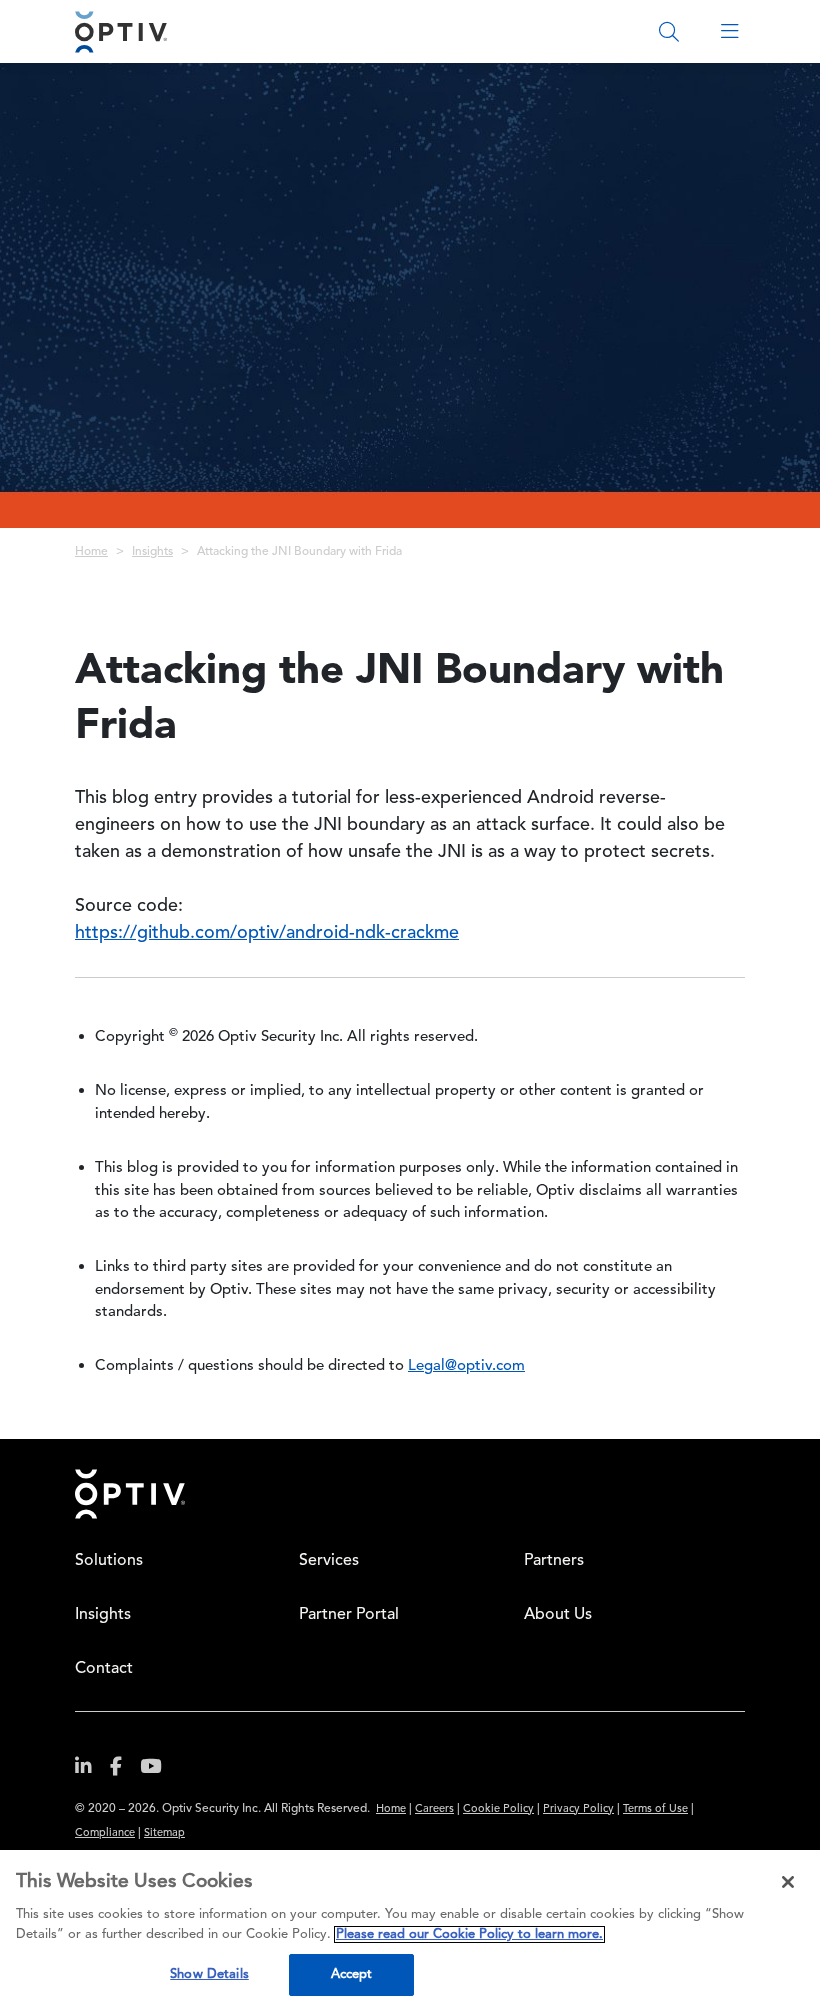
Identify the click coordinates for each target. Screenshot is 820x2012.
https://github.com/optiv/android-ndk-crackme (267, 933)
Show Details (209, 1974)
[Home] (121, 31)
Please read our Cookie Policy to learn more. (469, 1934)
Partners (554, 1561)
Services (329, 1561)
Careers (434, 1809)
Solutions (109, 1561)
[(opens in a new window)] (91, 1770)
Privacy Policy (578, 1809)
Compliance (105, 1833)
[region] (410, 1931)
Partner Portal (349, 1615)
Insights (152, 552)
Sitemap (164, 1833)
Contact (104, 1669)
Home (91, 552)
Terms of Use (655, 1809)
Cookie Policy (498, 1809)
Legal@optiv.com (466, 1366)
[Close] (788, 1882)
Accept (352, 1974)
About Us (558, 1615)
